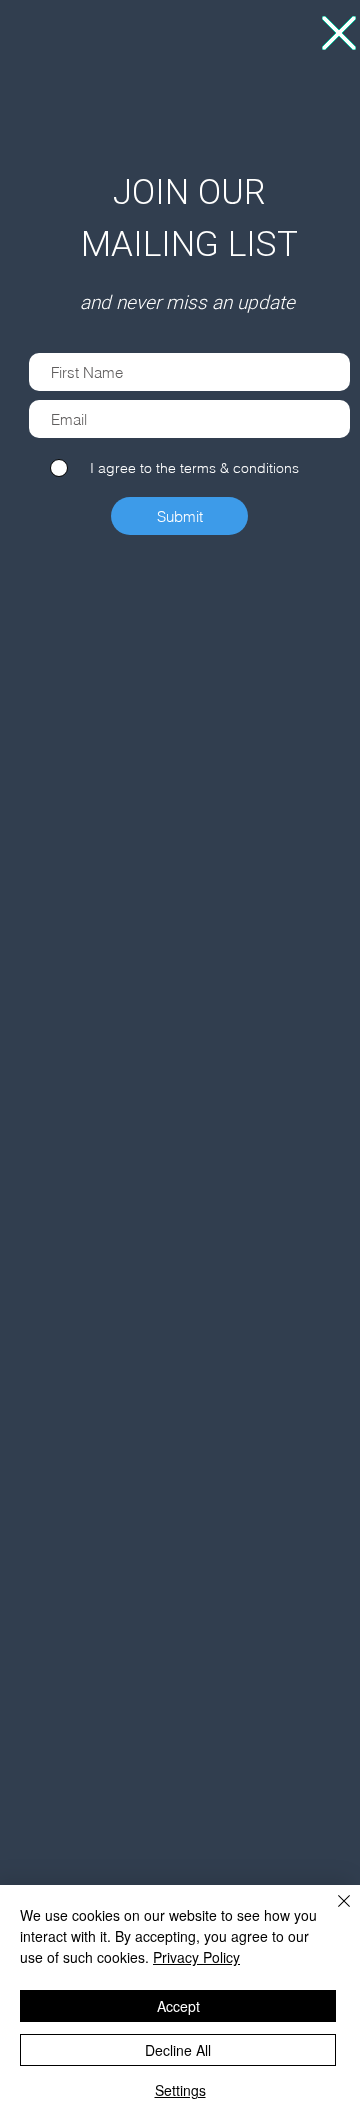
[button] (339, 33)
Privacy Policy (196, 1957)
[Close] (332, 1913)
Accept (178, 2006)
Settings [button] (180, 2090)
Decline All (178, 2050)
